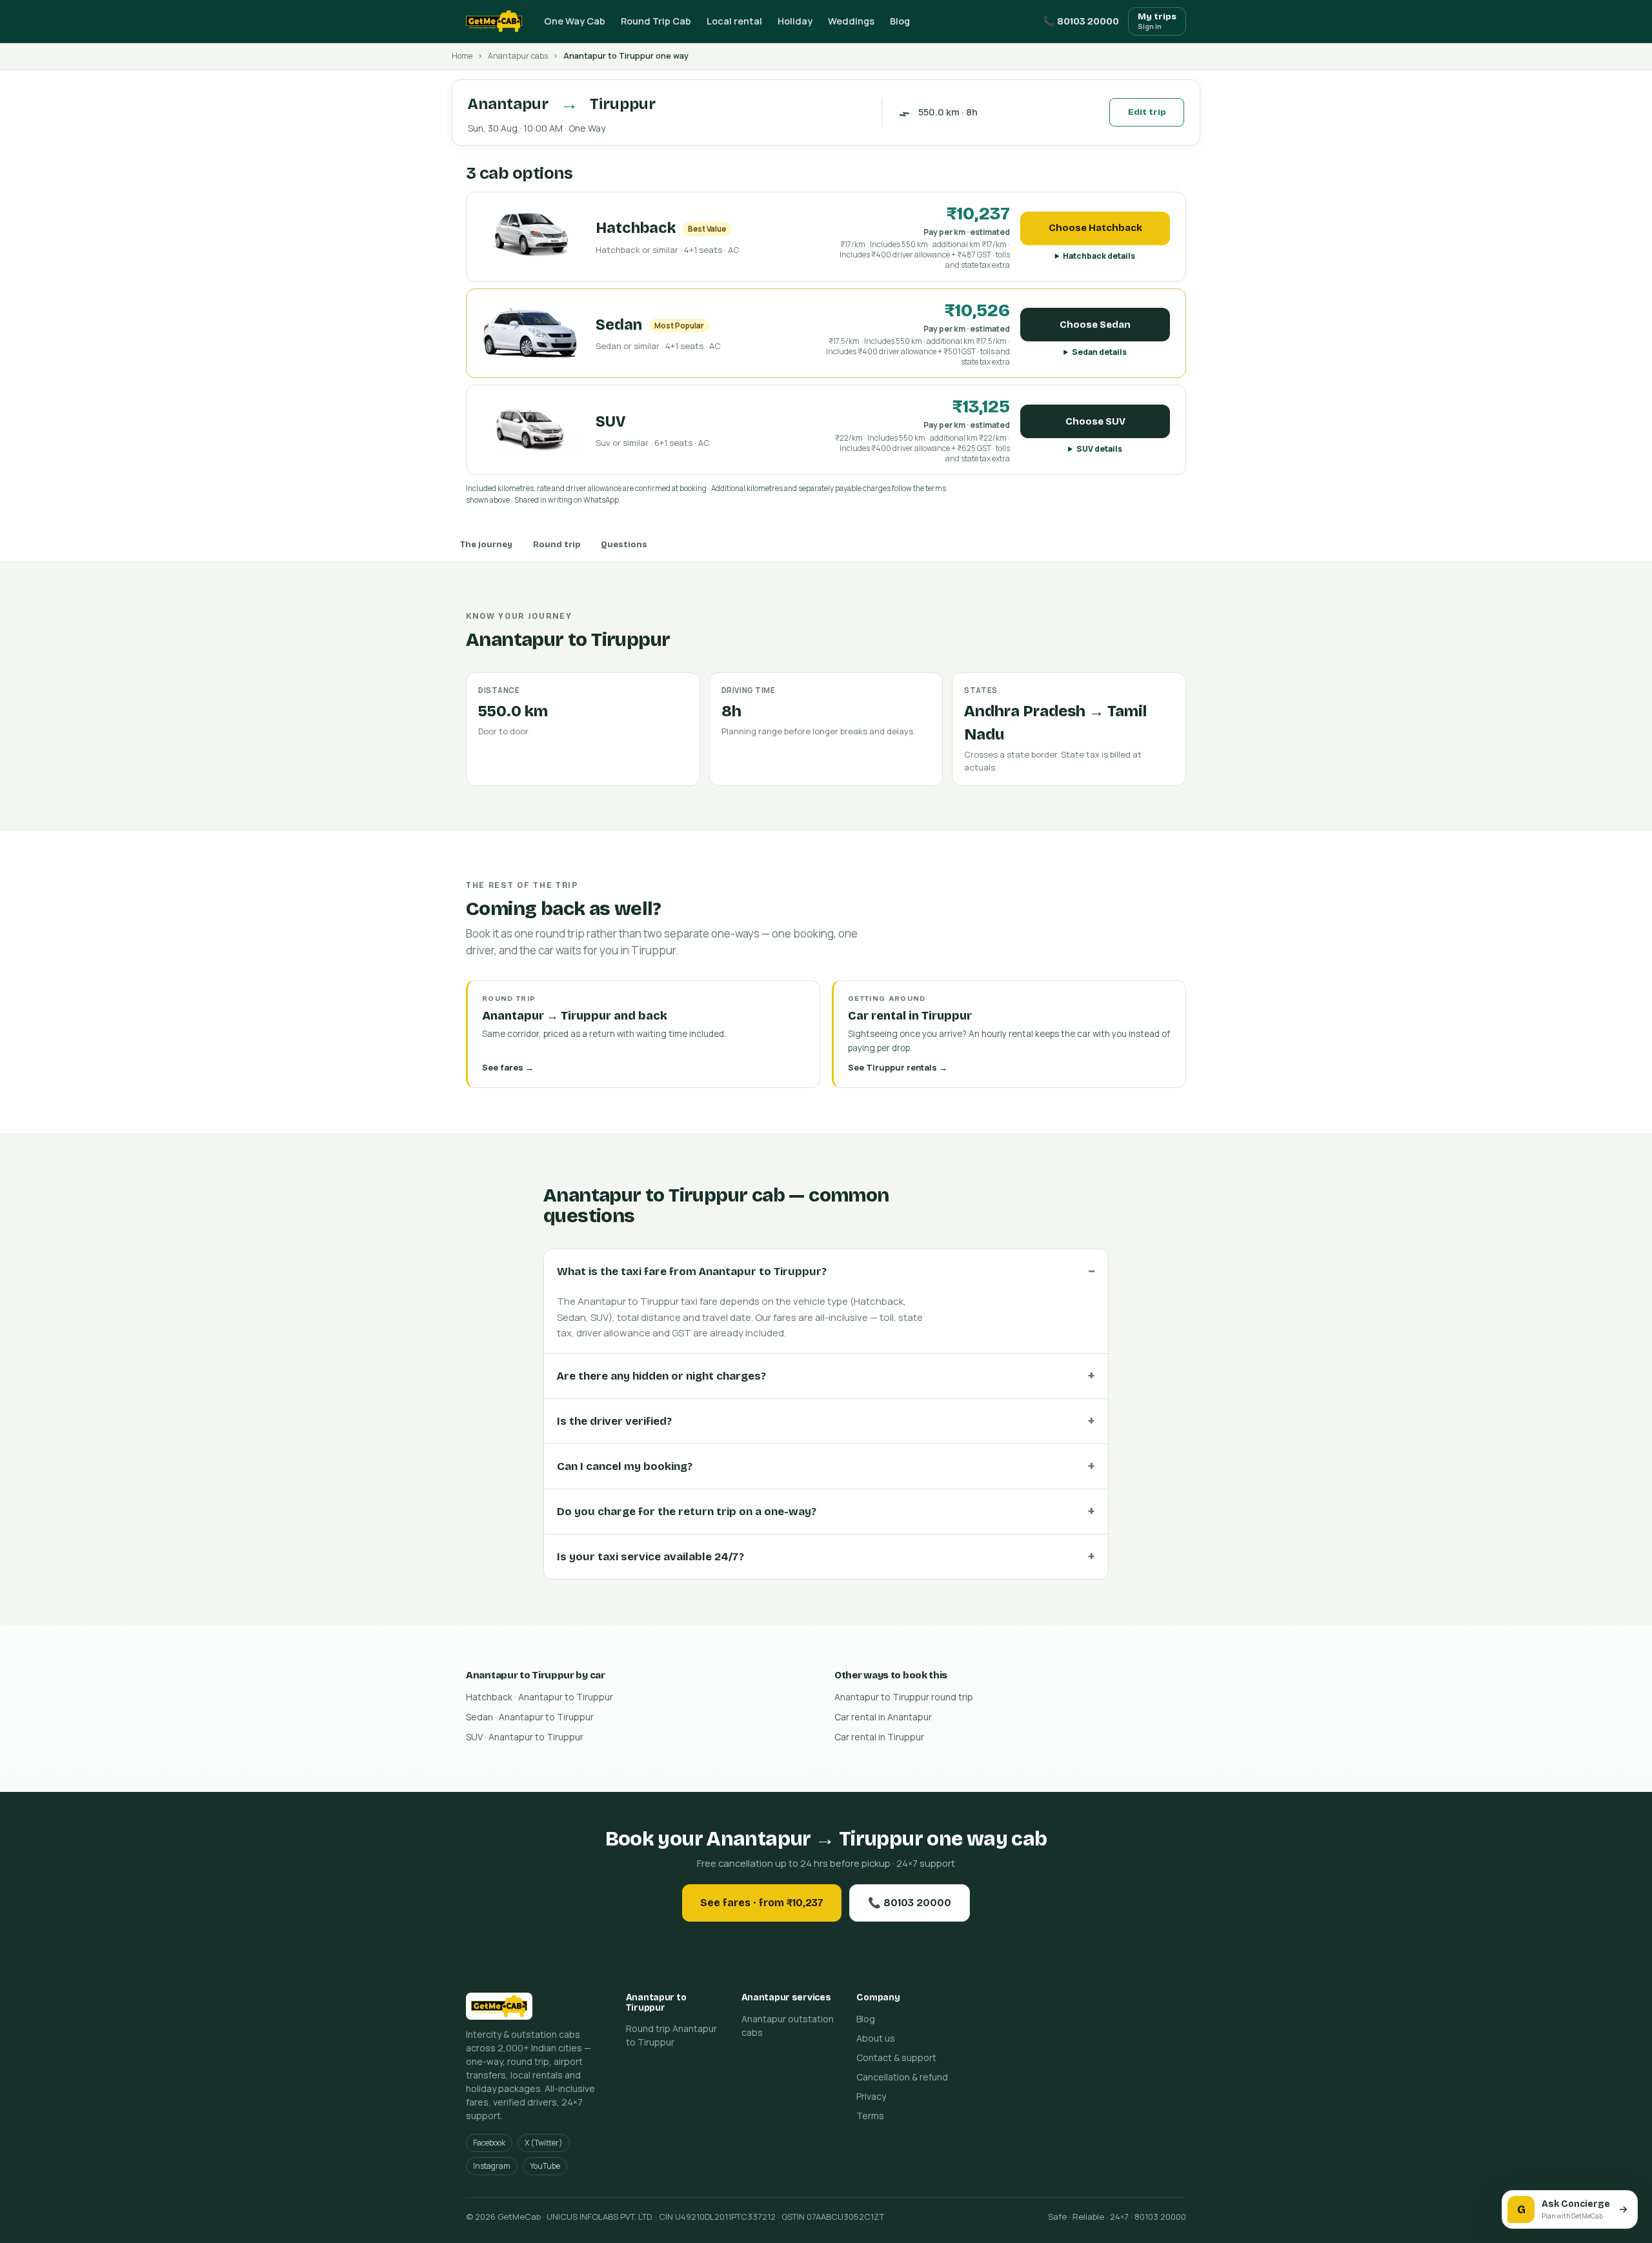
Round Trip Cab (656, 21)
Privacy (871, 2096)
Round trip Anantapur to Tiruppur (671, 2035)
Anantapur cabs (518, 56)
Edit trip (1147, 112)
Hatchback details (1099, 256)
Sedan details (1099, 352)
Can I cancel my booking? (625, 1466)
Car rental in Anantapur (883, 1717)
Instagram (492, 2166)
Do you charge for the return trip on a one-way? (687, 1512)
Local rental (734, 21)
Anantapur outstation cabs (788, 2026)
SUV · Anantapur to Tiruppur (525, 1737)
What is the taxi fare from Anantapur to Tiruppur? (692, 1272)
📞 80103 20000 (1081, 21)
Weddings (851, 21)
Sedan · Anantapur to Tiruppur (530, 1717)
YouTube (545, 2166)
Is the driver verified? (614, 1421)
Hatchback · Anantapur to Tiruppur (539, 1697)
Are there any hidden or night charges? (661, 1376)
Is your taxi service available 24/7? (650, 1557)
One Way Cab (575, 21)
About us (876, 2038)
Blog (900, 21)
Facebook (489, 2143)
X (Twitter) (544, 2143)
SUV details (1099, 449)
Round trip (557, 545)
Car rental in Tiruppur (879, 1737)
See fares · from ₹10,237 (762, 1903)
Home (462, 56)
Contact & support (896, 2057)
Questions (624, 545)
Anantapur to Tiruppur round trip (904, 1697)
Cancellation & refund (902, 2077)
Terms (870, 2116)
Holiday (795, 21)
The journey (486, 545)
